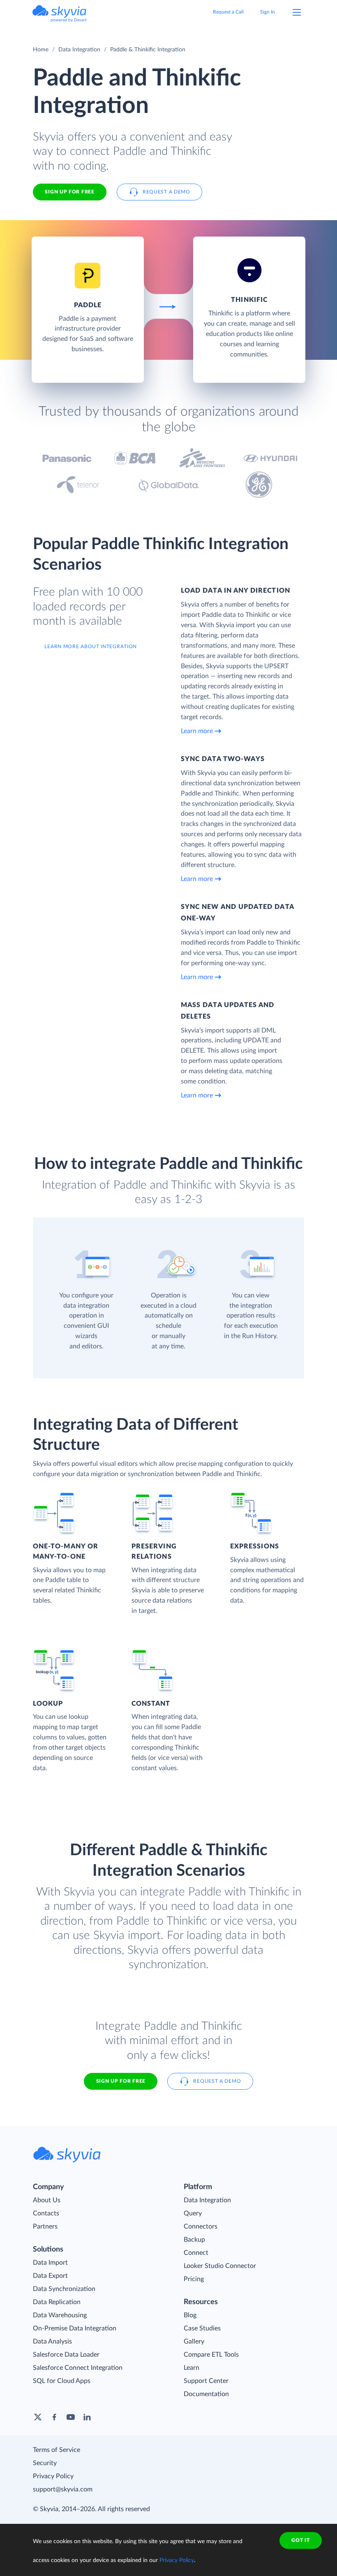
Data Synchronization (64, 2289)
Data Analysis (52, 2341)
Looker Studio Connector (220, 2266)
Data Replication (57, 2302)
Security (45, 2463)
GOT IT (300, 2540)
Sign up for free (121, 2081)
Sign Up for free (69, 192)
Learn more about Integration (91, 646)
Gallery (194, 2341)
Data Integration (79, 50)
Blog (190, 2315)
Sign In (268, 12)
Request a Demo (166, 192)
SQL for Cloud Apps (62, 2381)
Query (193, 2213)
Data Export (50, 2276)
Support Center (206, 2381)
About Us (47, 2200)
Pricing (194, 2279)
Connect (196, 2253)
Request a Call (228, 12)
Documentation (206, 2394)
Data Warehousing (60, 2315)
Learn (192, 2368)
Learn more (197, 731)
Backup (194, 2240)
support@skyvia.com (63, 2489)
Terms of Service (57, 2450)
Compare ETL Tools (211, 2355)
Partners (45, 2226)
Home (41, 50)
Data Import (50, 2263)
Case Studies (202, 2328)
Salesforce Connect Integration (78, 2368)
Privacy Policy (53, 2476)
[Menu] (297, 12)
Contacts (46, 2213)
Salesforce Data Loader (66, 2355)
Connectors (201, 2226)
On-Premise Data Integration (75, 2328)
